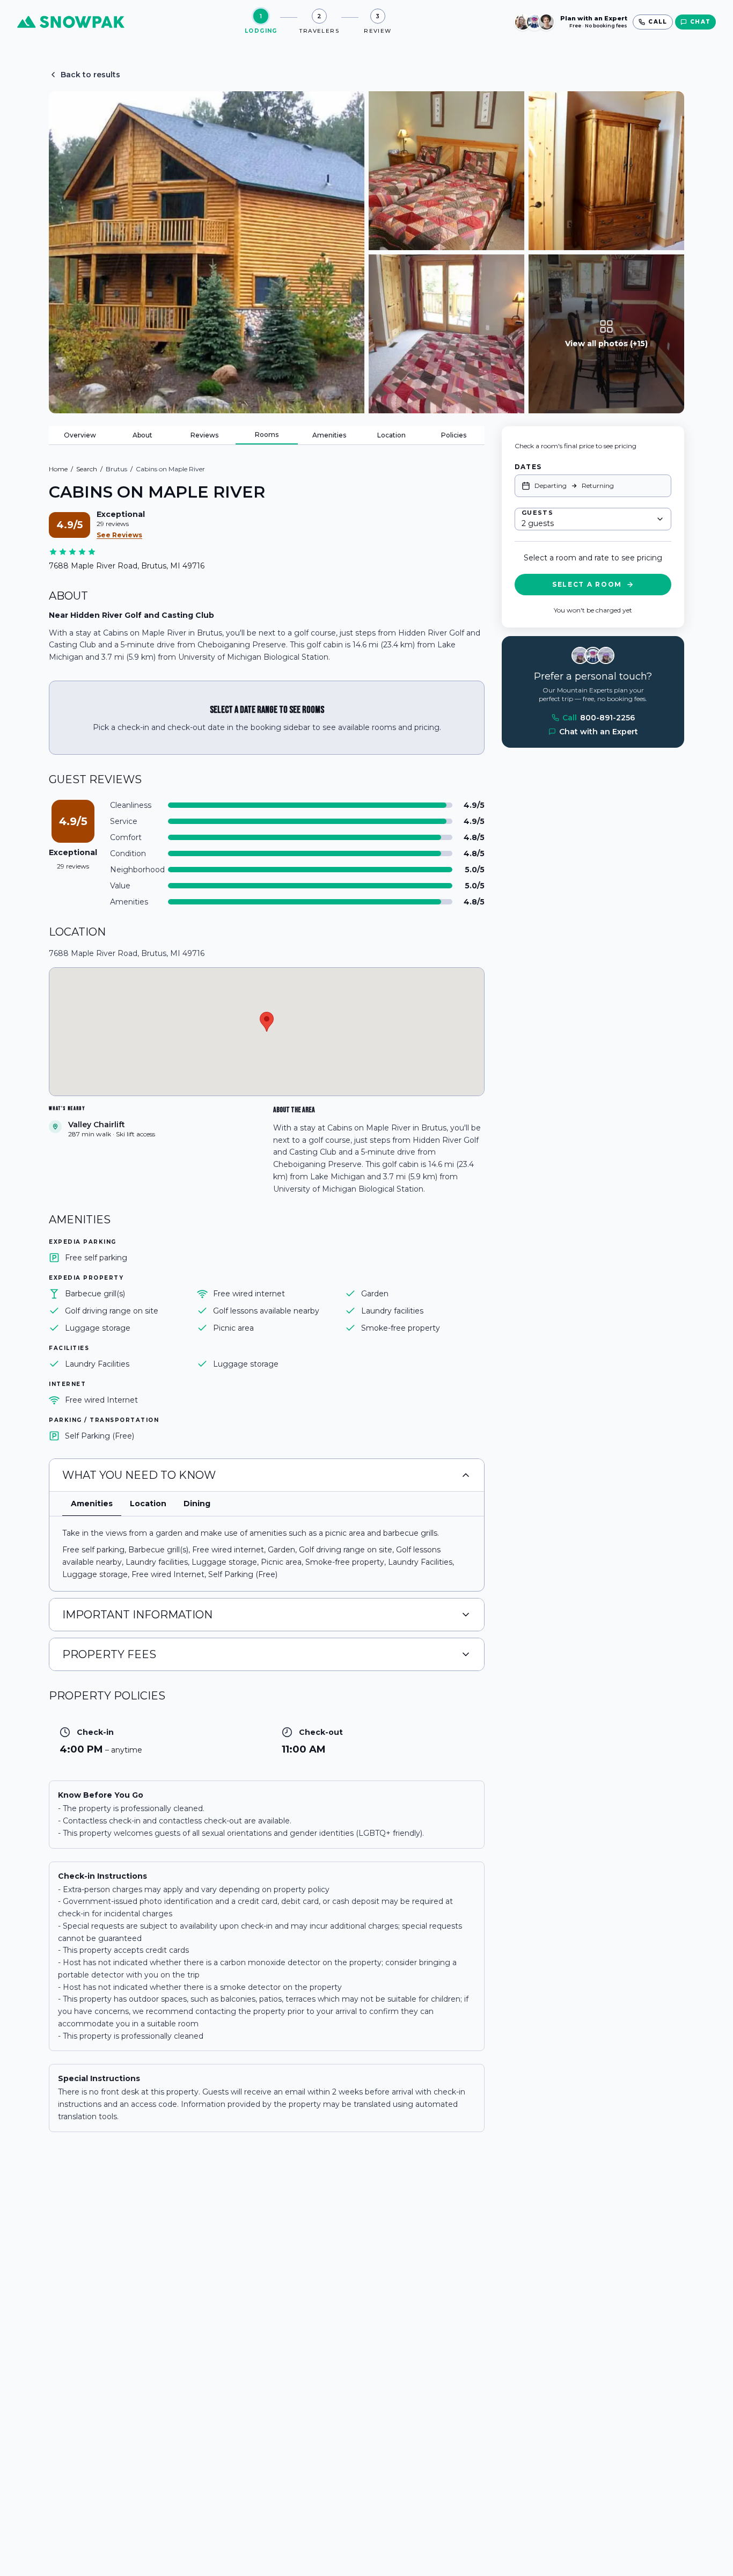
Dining (197, 1504)
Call (599, 718)
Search (87, 469)
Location (391, 435)
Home (58, 469)
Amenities (329, 435)
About (142, 435)
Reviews (204, 435)
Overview (80, 435)
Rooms (267, 435)
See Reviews (119, 535)
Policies (454, 435)
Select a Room (587, 584)
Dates (528, 467)
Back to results (90, 75)
